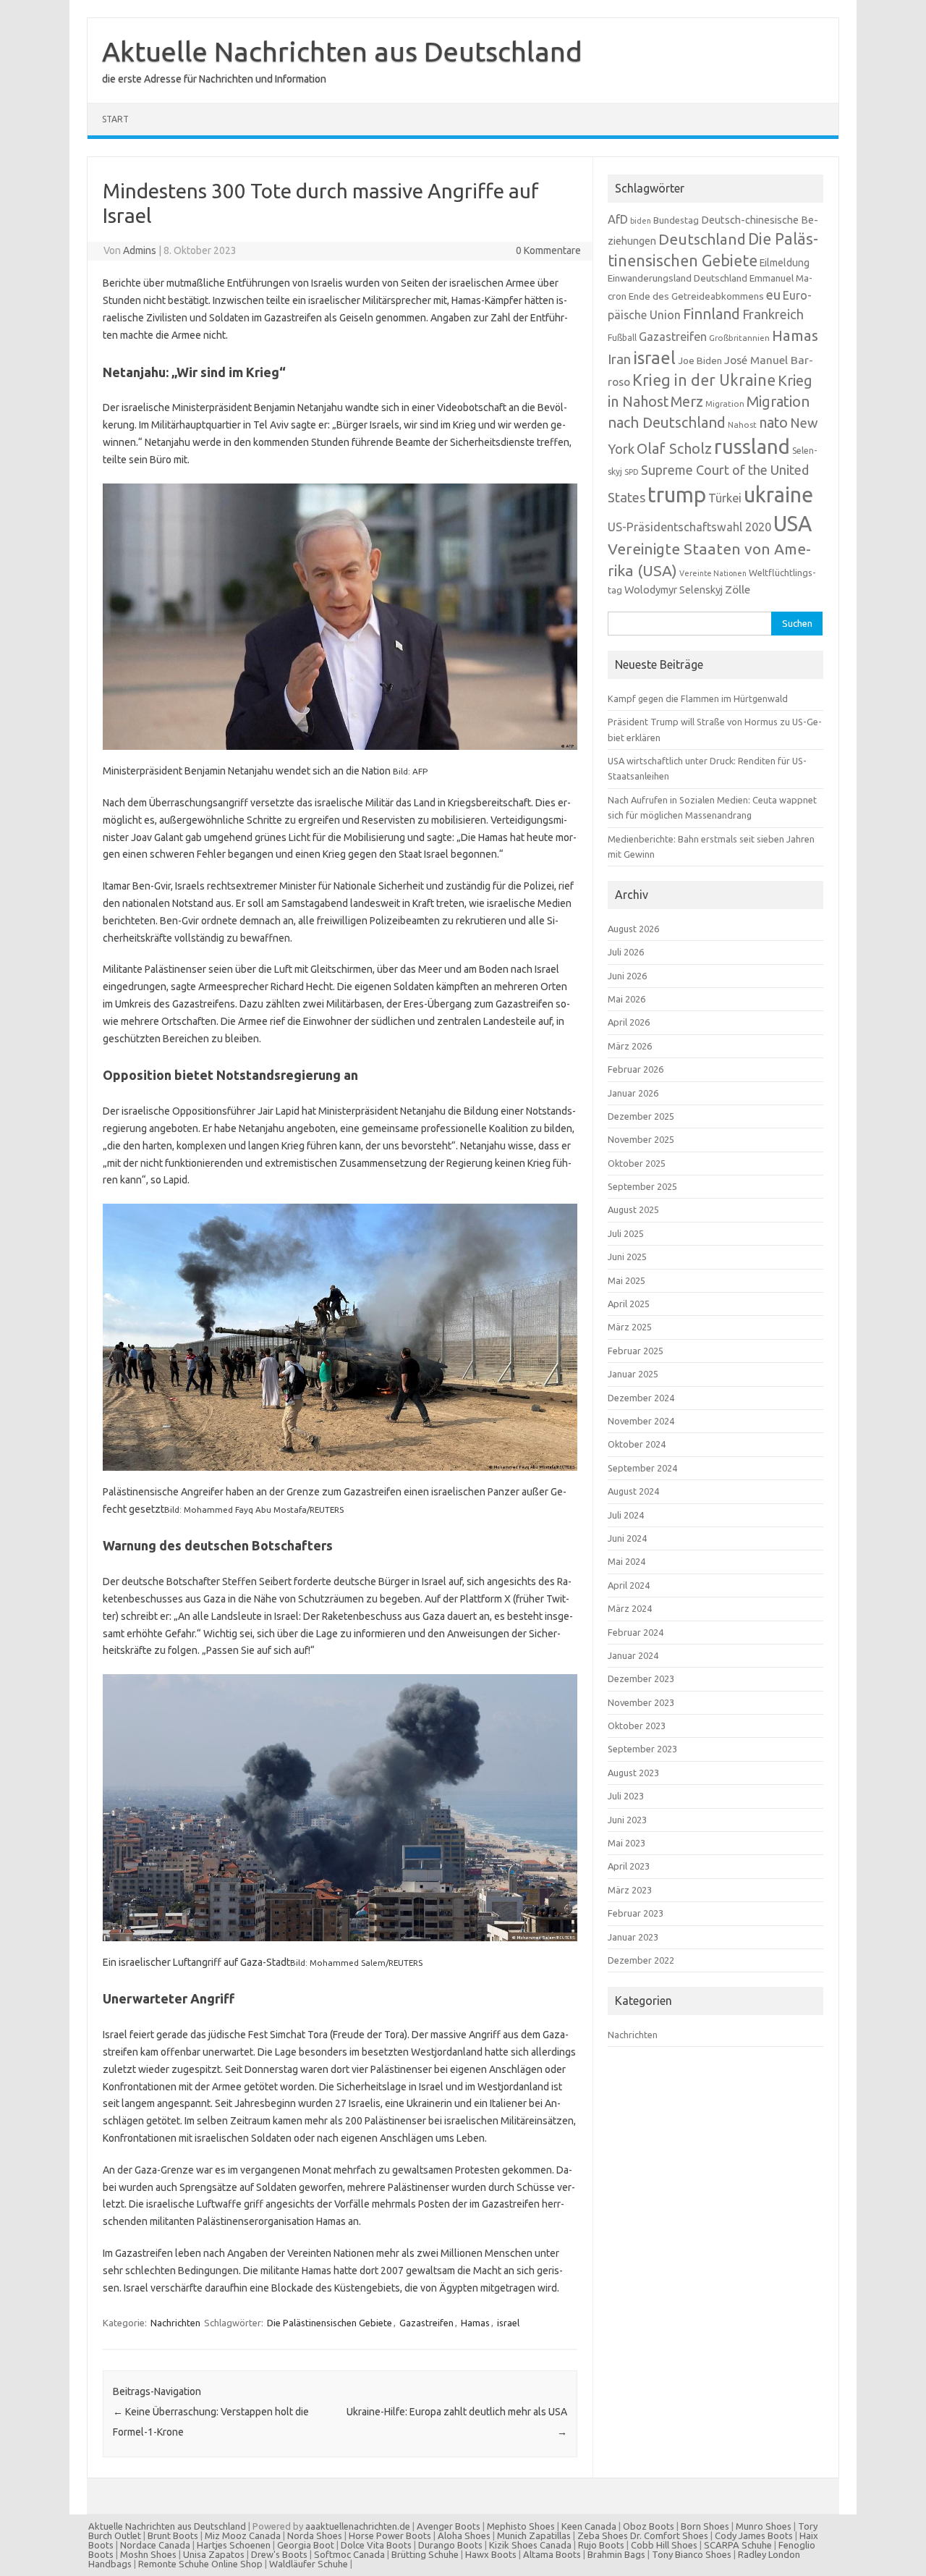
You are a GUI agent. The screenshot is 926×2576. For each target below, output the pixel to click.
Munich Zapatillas (534, 2535)
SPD (632, 472)
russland (752, 446)
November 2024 (641, 1421)
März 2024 (630, 1608)
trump (677, 495)
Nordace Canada (155, 2545)
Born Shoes (705, 2526)
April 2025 (629, 1304)
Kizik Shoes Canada (531, 2545)
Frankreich (773, 314)
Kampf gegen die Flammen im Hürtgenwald (698, 698)
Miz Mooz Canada (243, 2535)
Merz (687, 402)
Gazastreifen (426, 2323)
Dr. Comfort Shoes (669, 2535)
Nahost (742, 425)
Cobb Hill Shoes (664, 2545)
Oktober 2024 (637, 1444)
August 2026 (633, 929)
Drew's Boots (279, 2554)
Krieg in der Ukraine (704, 380)
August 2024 (633, 1491)
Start (115, 119)
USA (793, 524)
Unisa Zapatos (214, 2554)
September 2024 (642, 1468)
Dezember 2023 (641, 1678)
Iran (619, 359)
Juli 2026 (626, 952)
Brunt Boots (173, 2535)
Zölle (738, 590)
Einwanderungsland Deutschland (677, 278)
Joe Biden (700, 360)
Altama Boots (552, 2554)
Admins (140, 250)
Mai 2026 (626, 999)
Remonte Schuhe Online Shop (200, 2564)
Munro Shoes (764, 2526)
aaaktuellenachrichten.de (358, 2526)
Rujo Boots (601, 2545)
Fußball (622, 338)
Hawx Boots (491, 2554)
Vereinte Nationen (713, 573)
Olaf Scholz (674, 449)
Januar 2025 (633, 1374)
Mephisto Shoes (521, 2526)
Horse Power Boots (390, 2535)
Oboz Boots (649, 2526)
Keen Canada (589, 2526)
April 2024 (629, 1585)
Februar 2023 (636, 1913)
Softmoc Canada (349, 2554)
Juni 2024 (627, 1538)
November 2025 (641, 1139)
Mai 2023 (626, 1843)
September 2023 (642, 1749)
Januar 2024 (633, 1655)
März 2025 (630, 1327)
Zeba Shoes (603, 2535)
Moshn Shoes (148, 2554)
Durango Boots (450, 2545)
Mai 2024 (626, 1561)
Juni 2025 (627, 1257)
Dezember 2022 (641, 1960)
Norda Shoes (315, 2535)
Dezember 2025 (641, 1116)
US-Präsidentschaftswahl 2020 (689, 527)
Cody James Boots (754, 2535)
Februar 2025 (636, 1351)
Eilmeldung (785, 263)
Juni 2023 (627, 1820)
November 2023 (641, 1702)
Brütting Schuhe (425, 2554)
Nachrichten (175, 2323)
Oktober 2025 (637, 1163)
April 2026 (629, 1022)
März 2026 (630, 1046)
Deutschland (702, 239)
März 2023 (630, 1890)
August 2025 (633, 1209)
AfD (618, 219)
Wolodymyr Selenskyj (674, 590)
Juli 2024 (626, 1515)
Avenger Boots (449, 2526)
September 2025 (642, 1186)
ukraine (778, 494)
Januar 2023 (633, 1937)
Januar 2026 (633, 1093)
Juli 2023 (626, 1796)
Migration (725, 404)
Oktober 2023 (637, 1726)
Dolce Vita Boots (376, 2545)
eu (773, 295)
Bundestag (676, 220)
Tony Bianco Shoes (692, 2554)
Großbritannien (739, 338)
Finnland (712, 314)
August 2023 (633, 1773)
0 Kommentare (548, 250)
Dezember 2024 (641, 1398)
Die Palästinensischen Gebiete (330, 2323)
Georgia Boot (306, 2545)
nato (773, 423)
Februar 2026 (636, 1069)
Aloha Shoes (464, 2535)
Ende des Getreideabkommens (696, 296)
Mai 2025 (626, 1280)
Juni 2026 (627, 976)
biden (641, 221)
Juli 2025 (626, 1233)
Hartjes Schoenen (234, 2545)
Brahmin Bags (616, 2554)
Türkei (725, 498)
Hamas (475, 2323)
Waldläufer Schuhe (309, 2564)
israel (508, 2323)
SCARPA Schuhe (738, 2545)
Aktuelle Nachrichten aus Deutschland (342, 51)
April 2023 (629, 1866)
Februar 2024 (636, 1632)
